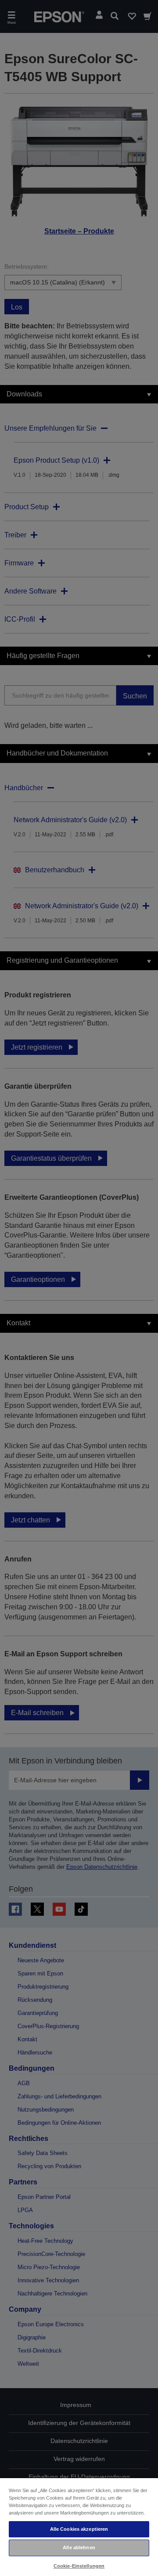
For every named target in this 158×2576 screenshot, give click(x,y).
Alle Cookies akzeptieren (79, 2529)
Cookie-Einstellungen (79, 2566)
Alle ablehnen (79, 2547)
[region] (79, 2527)
